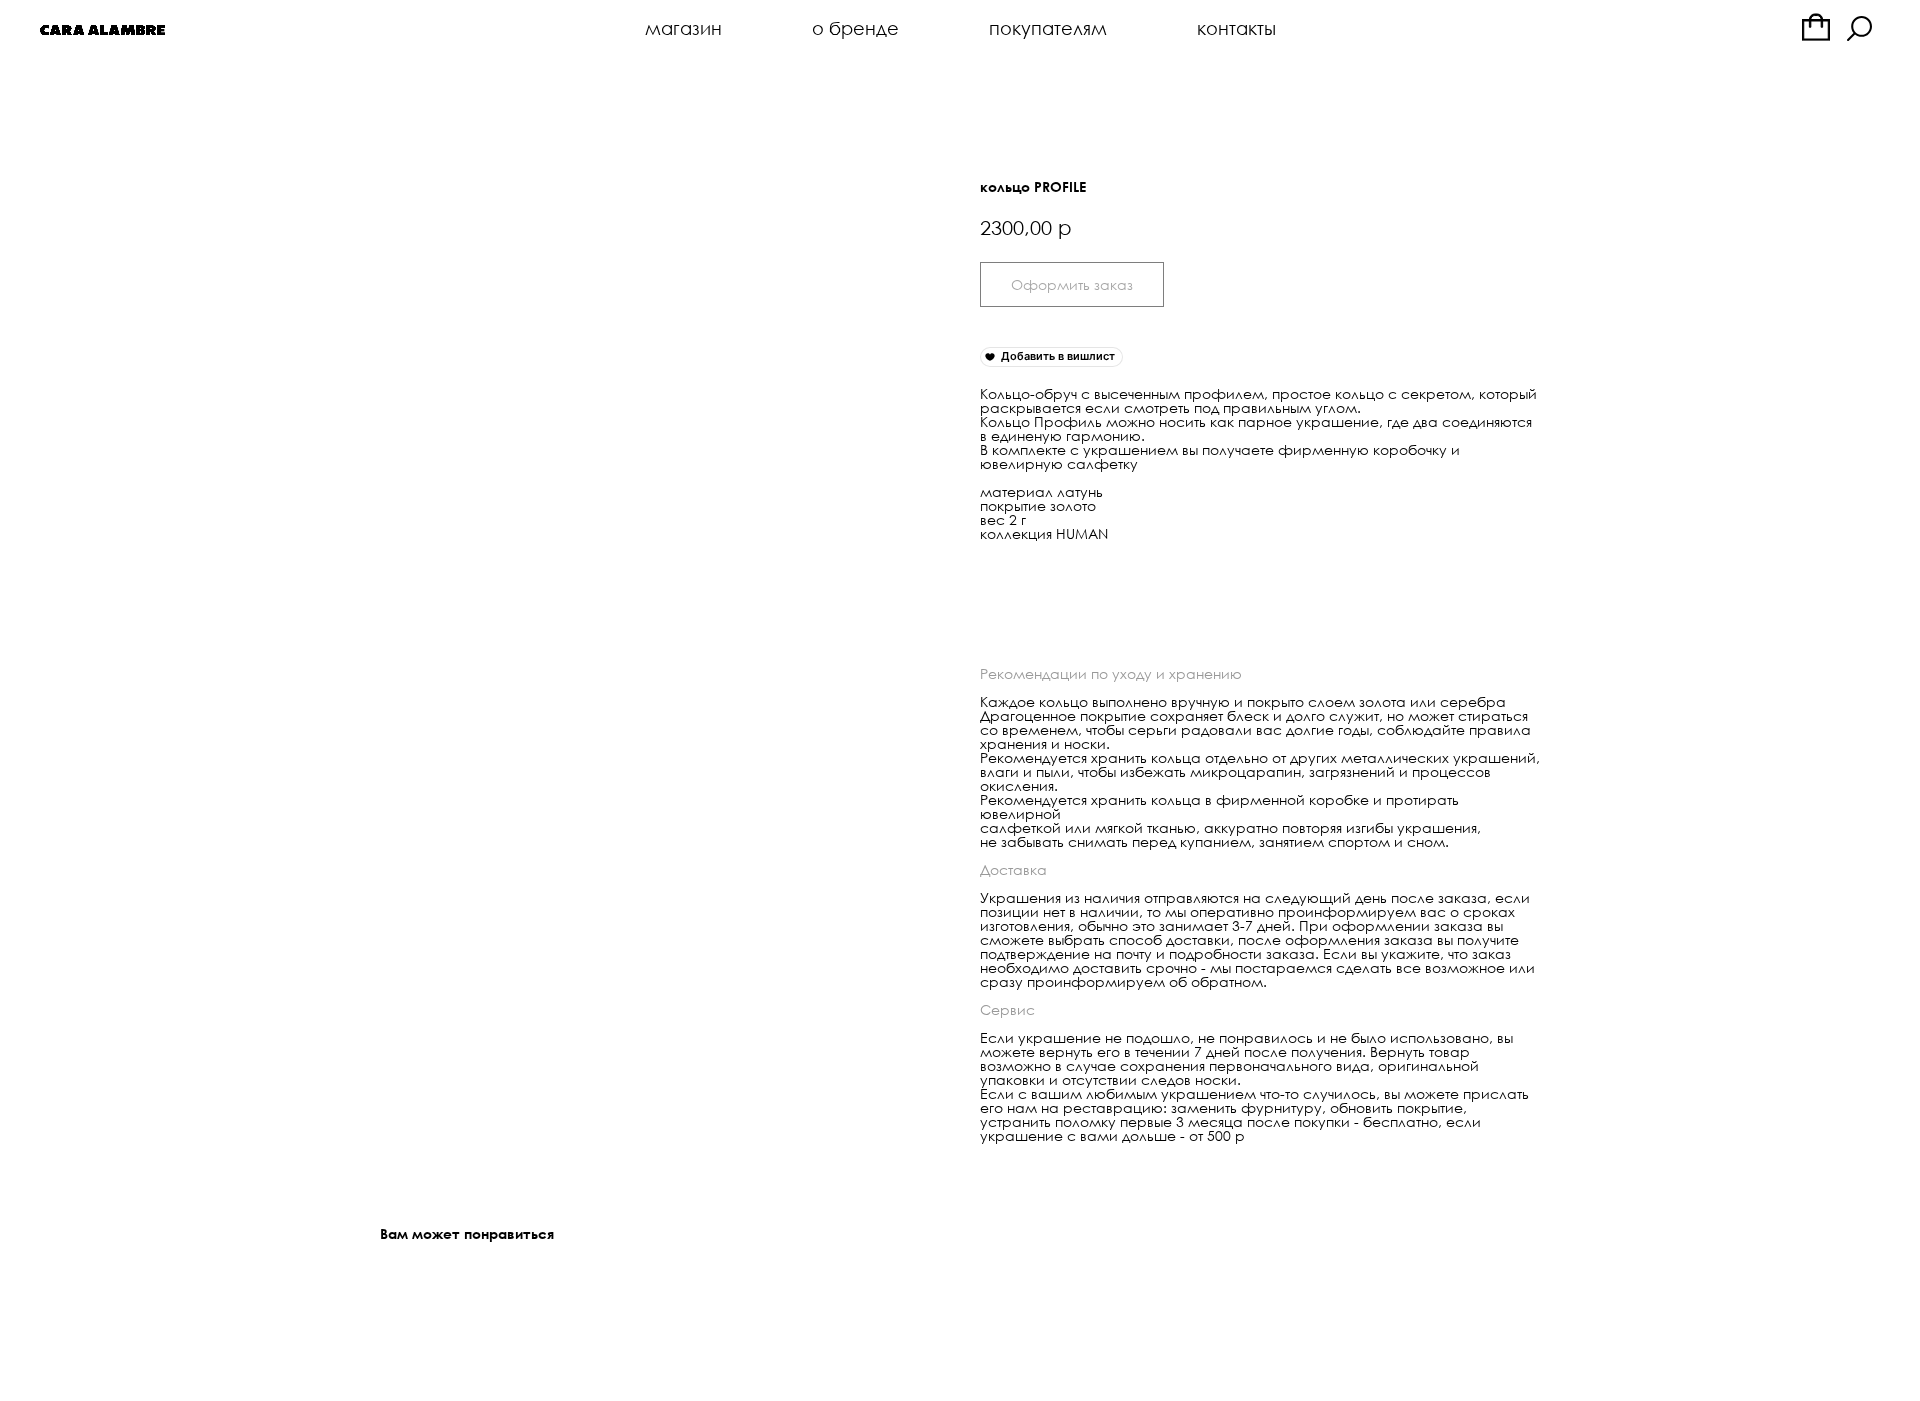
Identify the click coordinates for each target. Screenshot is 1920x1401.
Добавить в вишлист (1058, 356)
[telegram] (1816, 28)
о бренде (855, 28)
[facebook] (1860, 28)
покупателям (1048, 28)
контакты (1236, 28)
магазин (683, 28)
